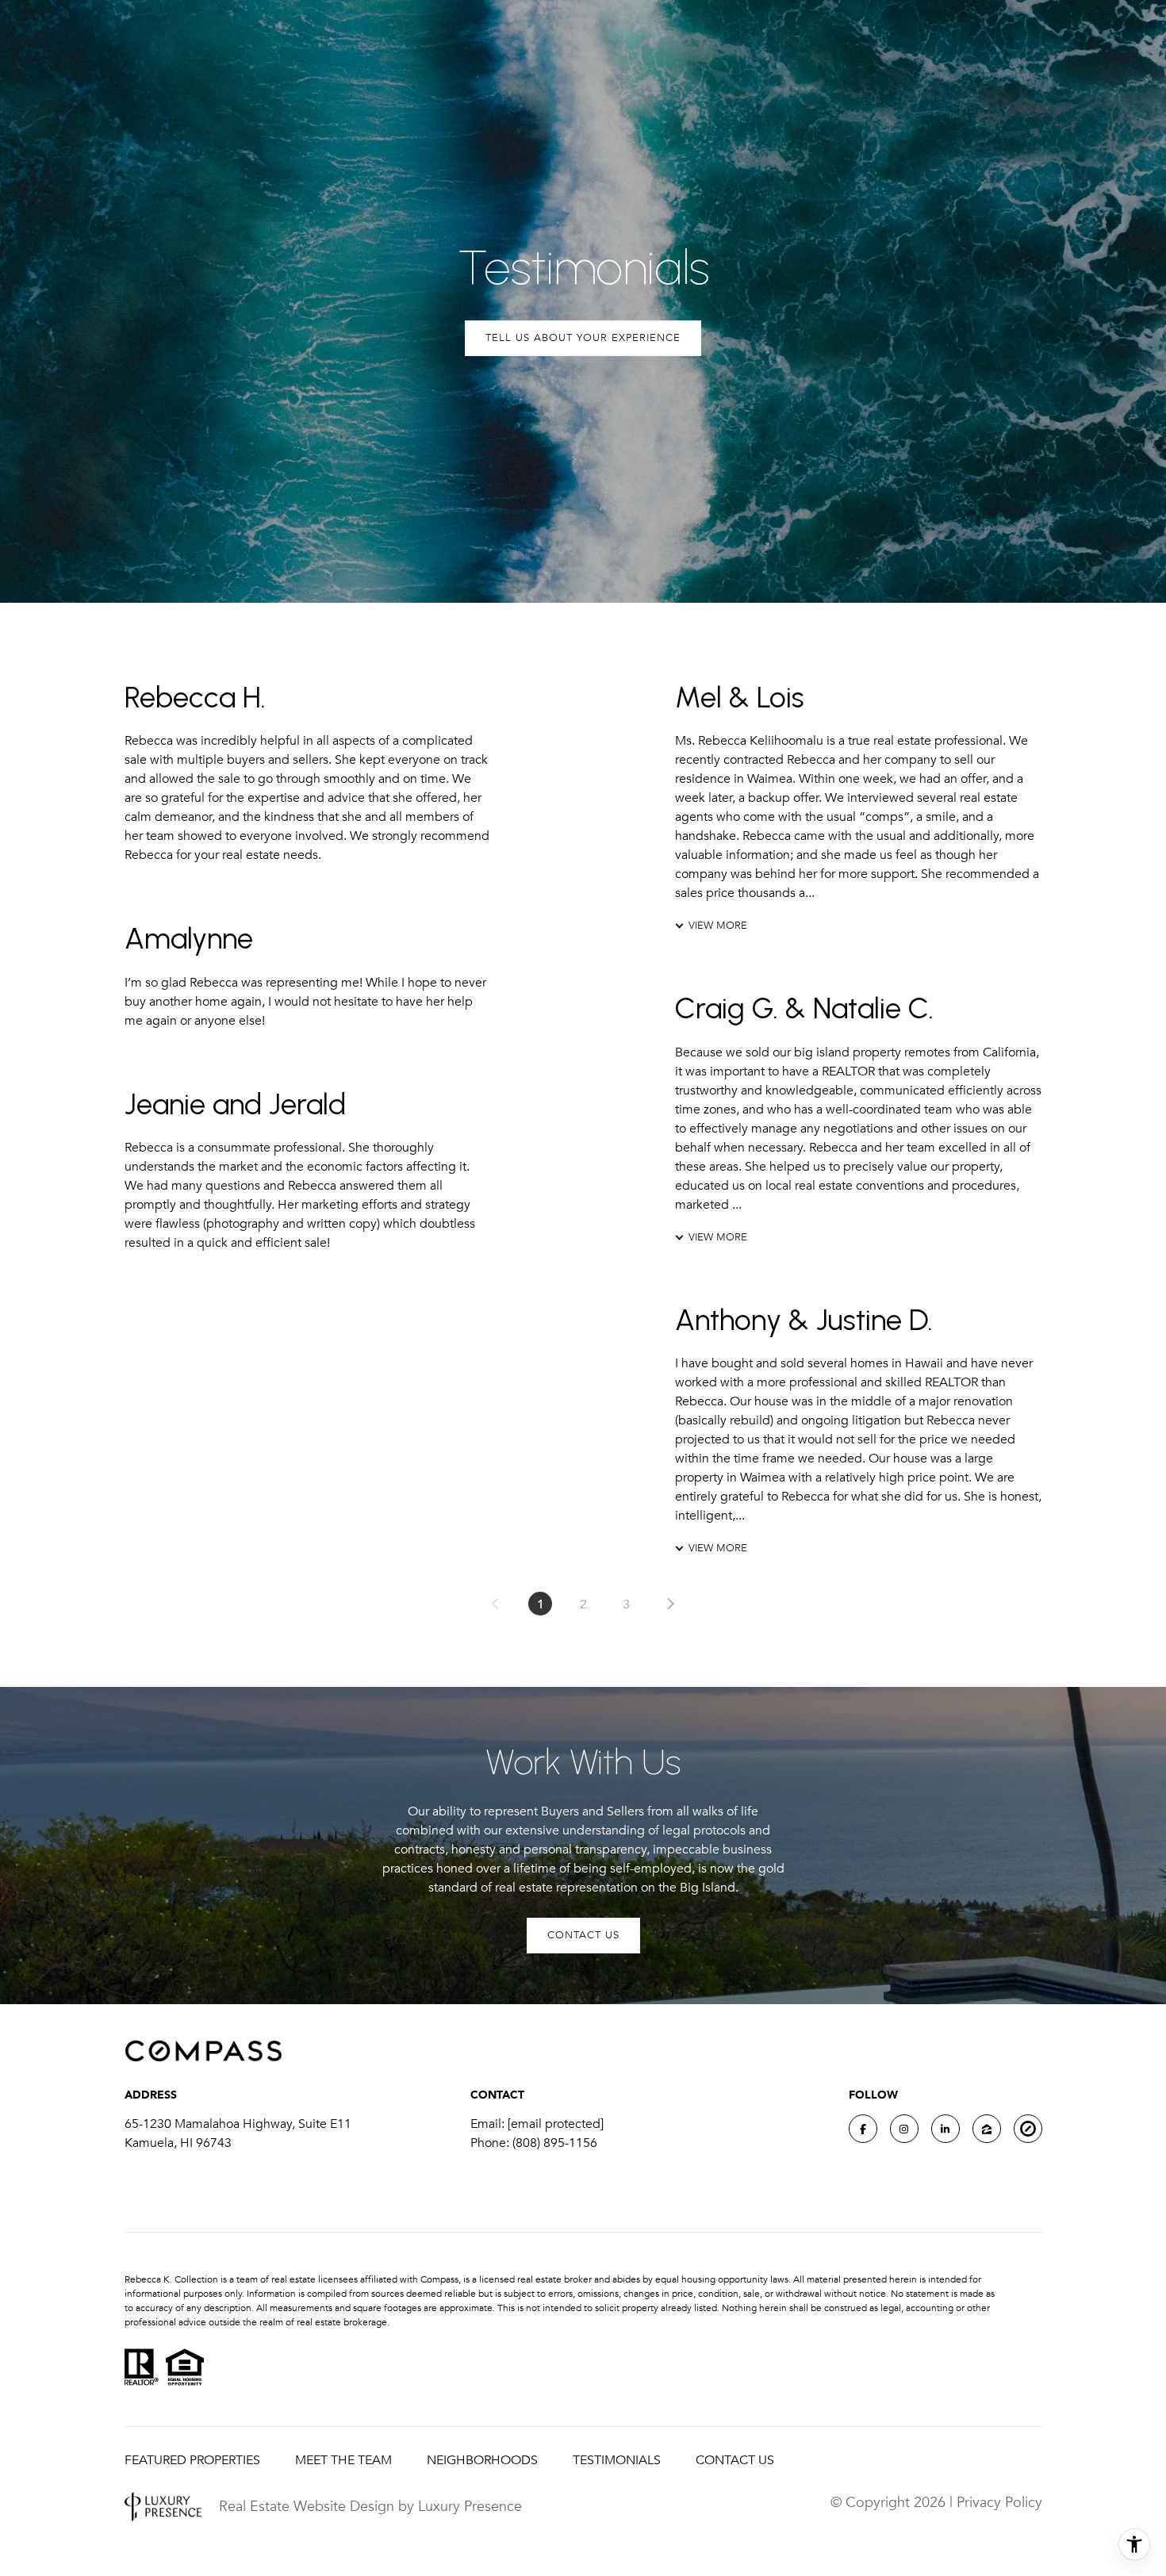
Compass (439, 2279)
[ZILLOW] (987, 2129)
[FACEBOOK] (863, 2129)
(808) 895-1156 (555, 2143)
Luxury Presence (470, 2506)
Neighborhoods (482, 2460)
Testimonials (617, 2460)
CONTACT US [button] (583, 1935)
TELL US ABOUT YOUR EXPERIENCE (583, 338)
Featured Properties (192, 2460)
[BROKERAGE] (1028, 2129)
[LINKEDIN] (945, 2129)
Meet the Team (343, 2460)
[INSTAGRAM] (904, 2129)
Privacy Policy (999, 2502)
